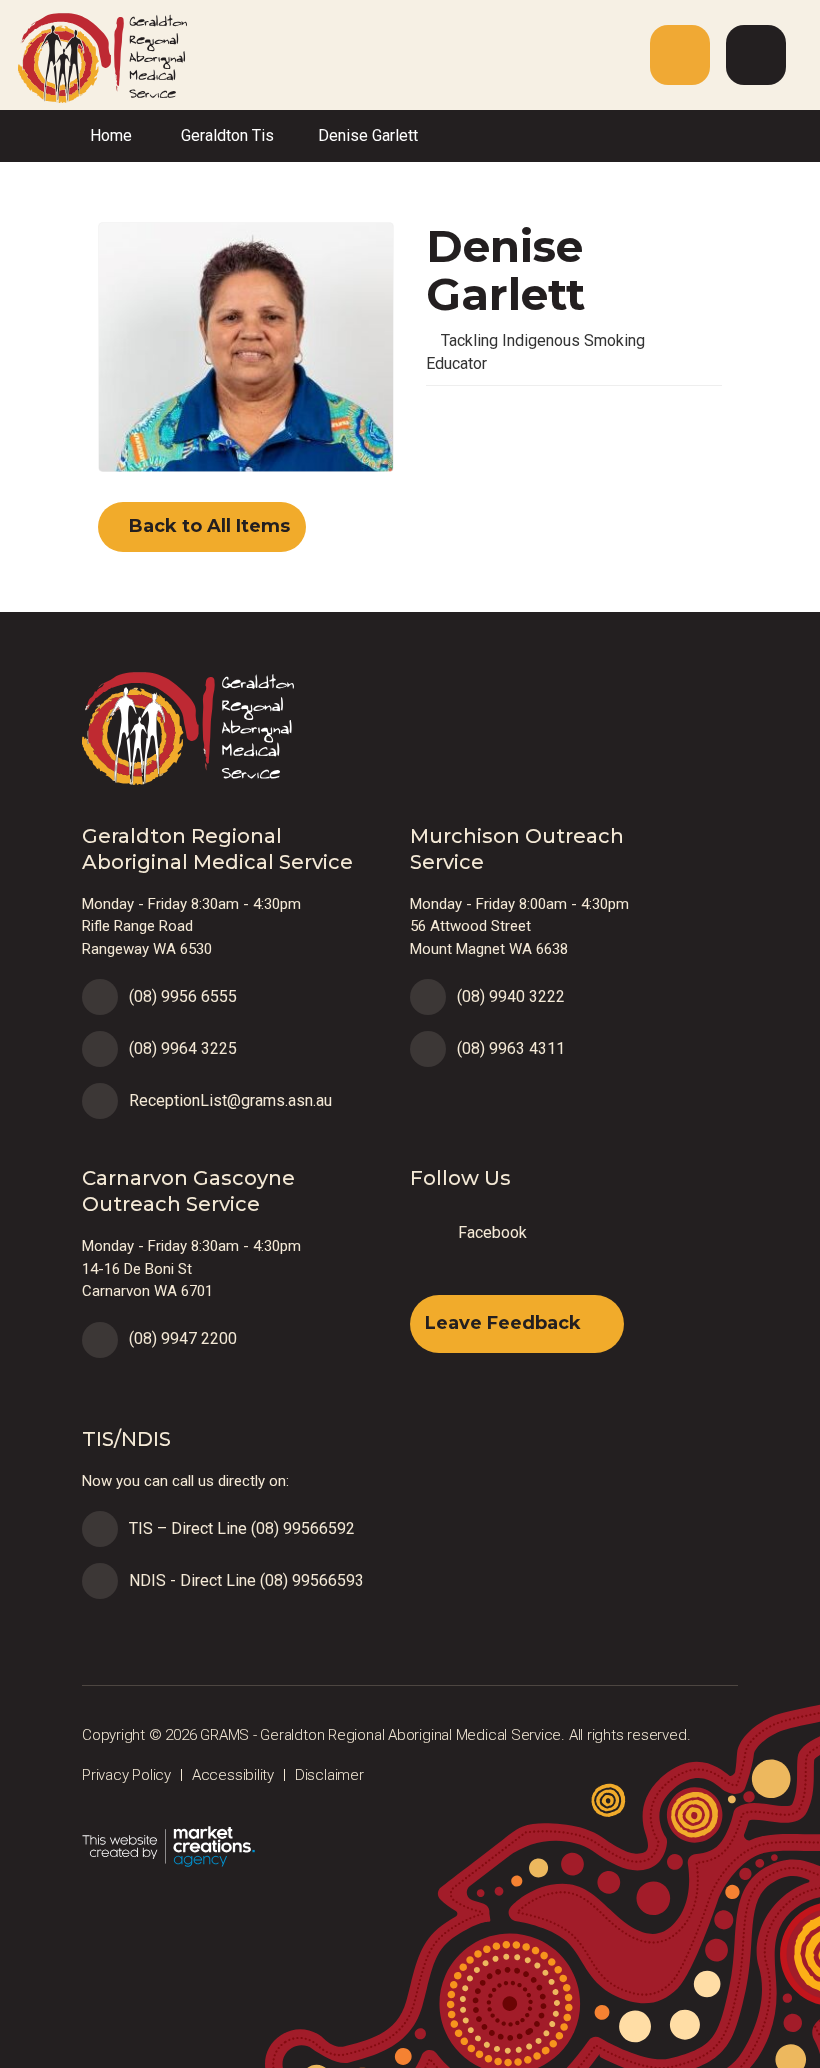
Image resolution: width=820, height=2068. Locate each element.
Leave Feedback (503, 1323)
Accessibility (233, 1775)
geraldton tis (227, 135)
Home (111, 135)
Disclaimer (329, 1775)
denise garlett (368, 135)
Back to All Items (207, 526)
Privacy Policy (126, 1775)
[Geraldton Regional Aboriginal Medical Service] (93, 56)
